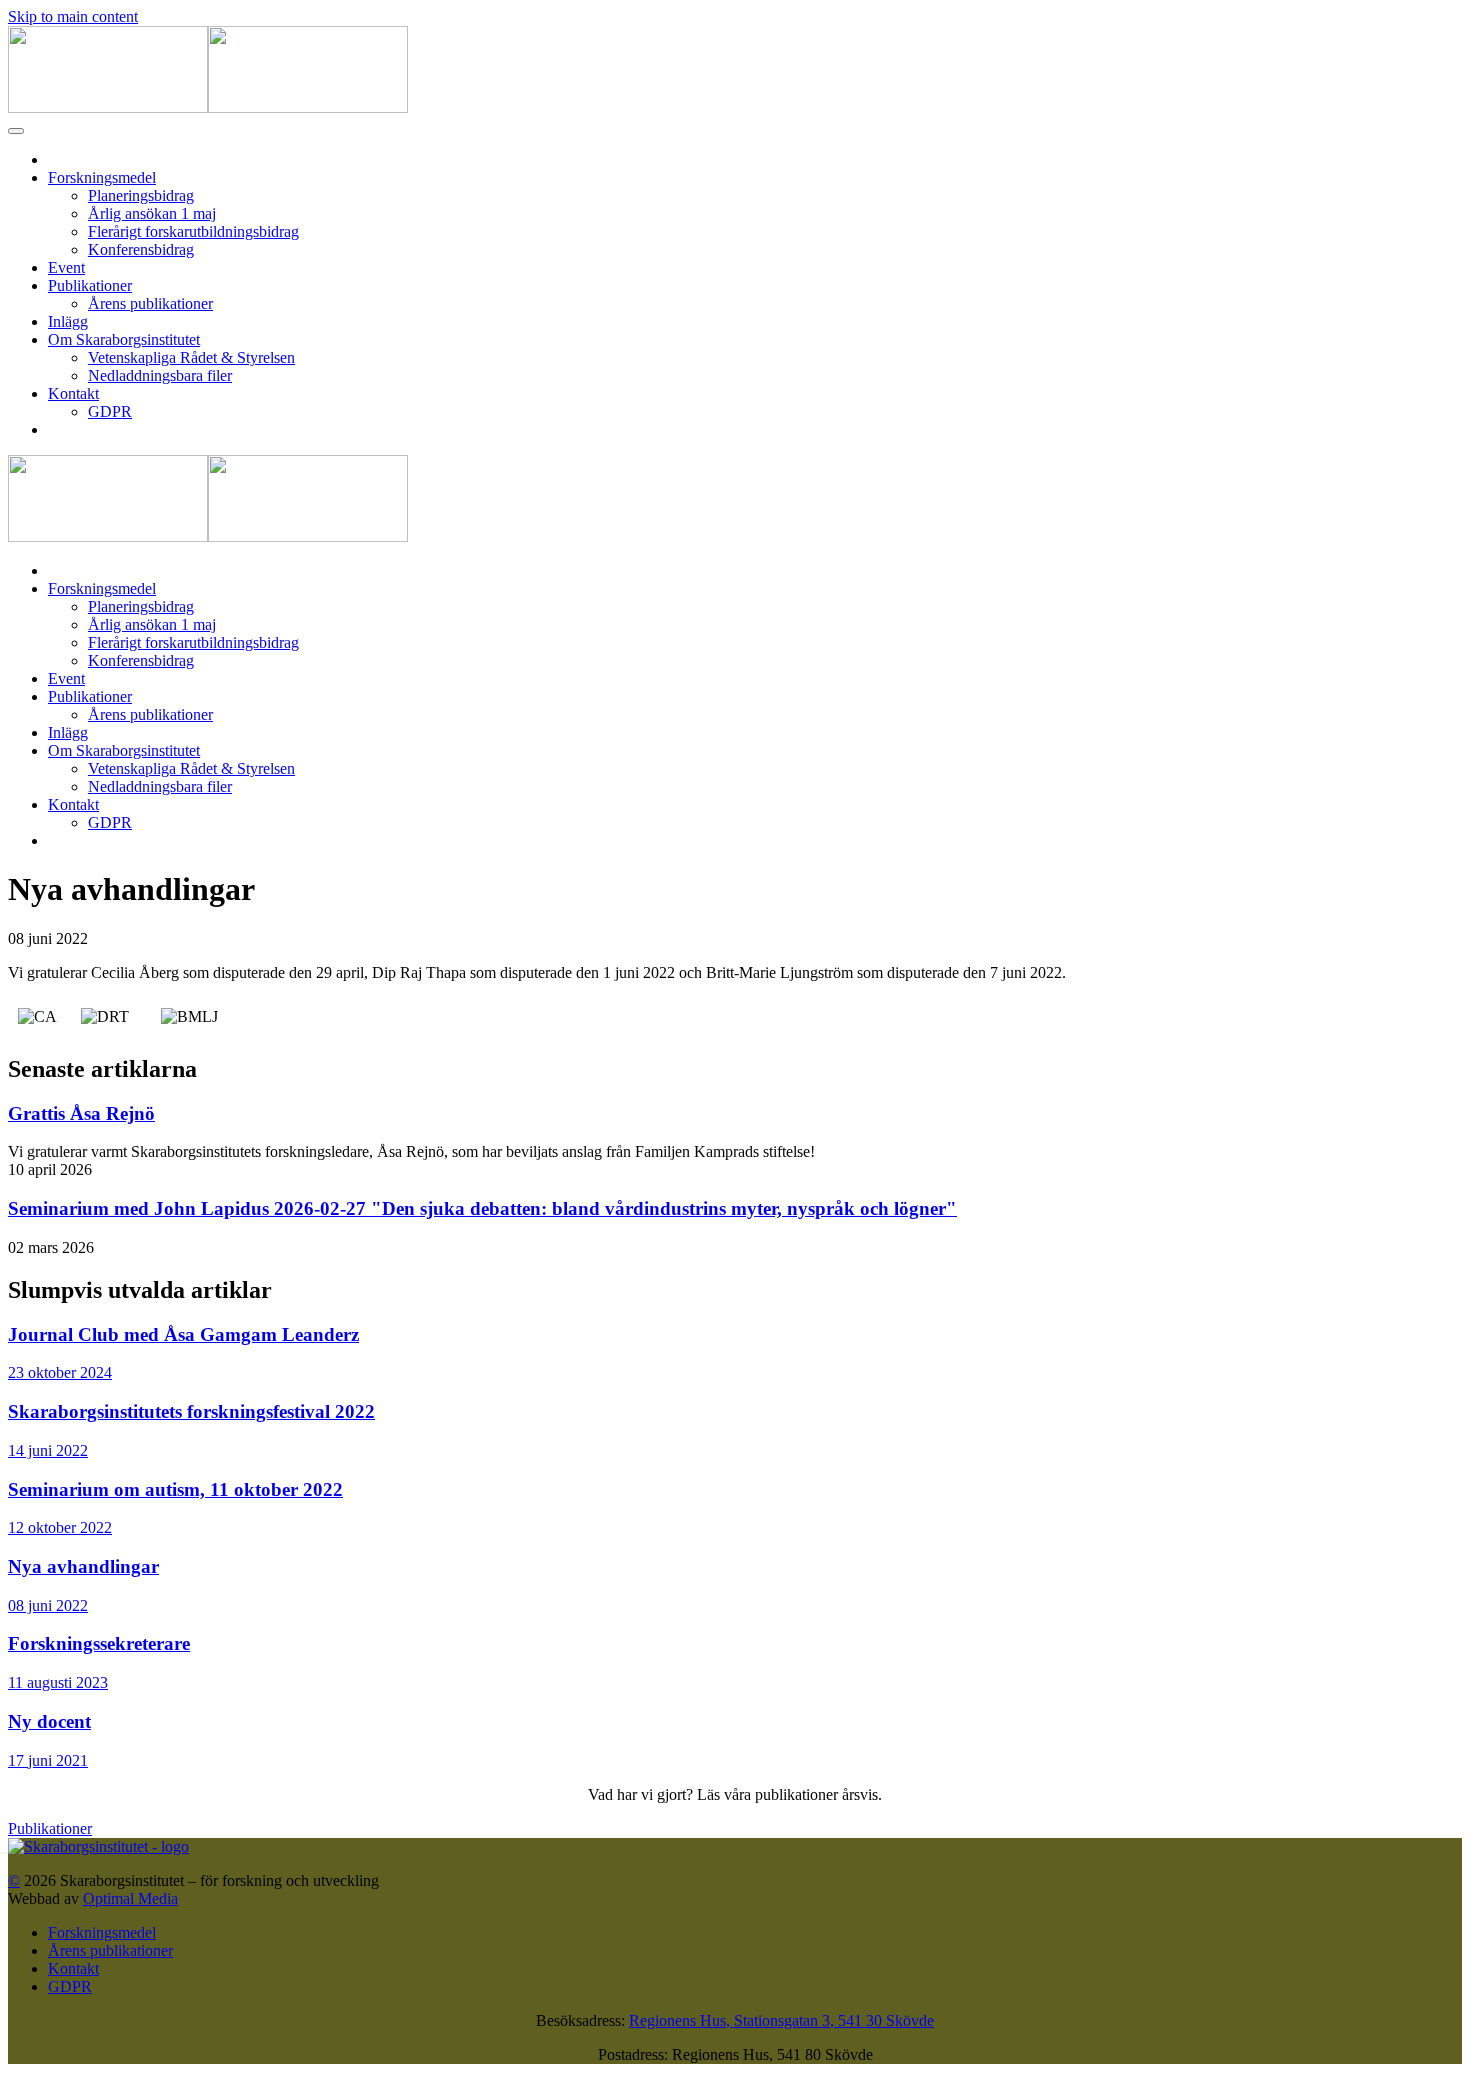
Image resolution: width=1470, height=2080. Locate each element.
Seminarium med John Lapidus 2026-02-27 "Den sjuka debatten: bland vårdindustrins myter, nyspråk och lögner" (482, 1208)
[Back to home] (208, 107)
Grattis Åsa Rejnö (81, 1113)
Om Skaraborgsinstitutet (124, 339)
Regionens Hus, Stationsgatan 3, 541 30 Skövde (781, 2020)
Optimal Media (130, 1898)
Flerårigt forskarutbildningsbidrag (193, 231)
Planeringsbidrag (141, 195)
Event (66, 267)
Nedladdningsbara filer (160, 375)
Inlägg (68, 321)
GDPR (110, 411)
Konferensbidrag (141, 249)
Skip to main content (73, 16)
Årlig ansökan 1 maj (152, 213)
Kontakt (73, 393)
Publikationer (90, 285)
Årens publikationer (150, 303)
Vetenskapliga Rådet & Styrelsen (191, 357)
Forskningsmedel (102, 177)
